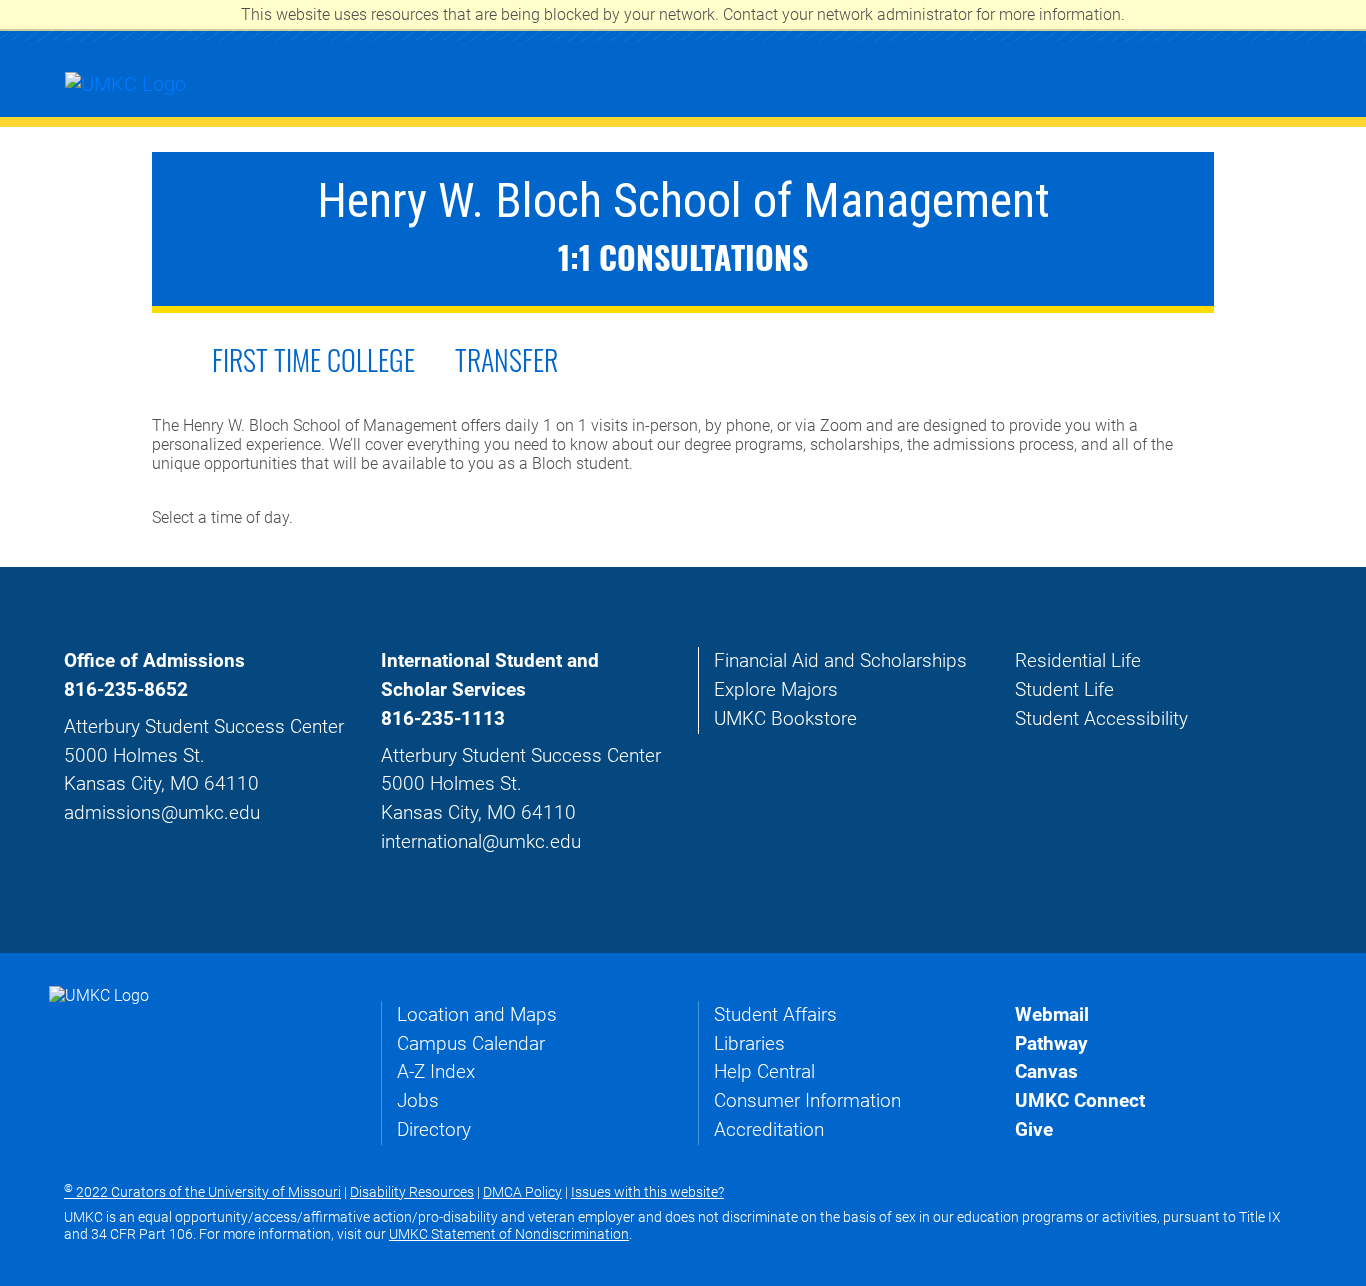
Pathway (1051, 1043)
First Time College (313, 359)
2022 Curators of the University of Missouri (202, 1192)
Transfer (506, 359)
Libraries (749, 1043)
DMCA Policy (522, 1192)
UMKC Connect (1080, 1100)
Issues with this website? (647, 1192)
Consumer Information (807, 1100)
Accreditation (769, 1129)
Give (1034, 1129)
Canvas (1046, 1071)
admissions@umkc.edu (162, 812)
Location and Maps (477, 1014)
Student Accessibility (1101, 718)
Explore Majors (776, 689)
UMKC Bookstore (785, 718)
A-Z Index (436, 1071)
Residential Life (1078, 660)
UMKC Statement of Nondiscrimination (509, 1234)
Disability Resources (412, 1192)
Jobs (418, 1100)
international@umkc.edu (481, 841)
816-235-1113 (443, 718)
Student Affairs (775, 1014)
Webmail (1052, 1014)
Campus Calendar (471, 1043)
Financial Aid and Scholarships (840, 660)
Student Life (1064, 689)
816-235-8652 (126, 689)
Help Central (764, 1071)
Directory (434, 1129)
